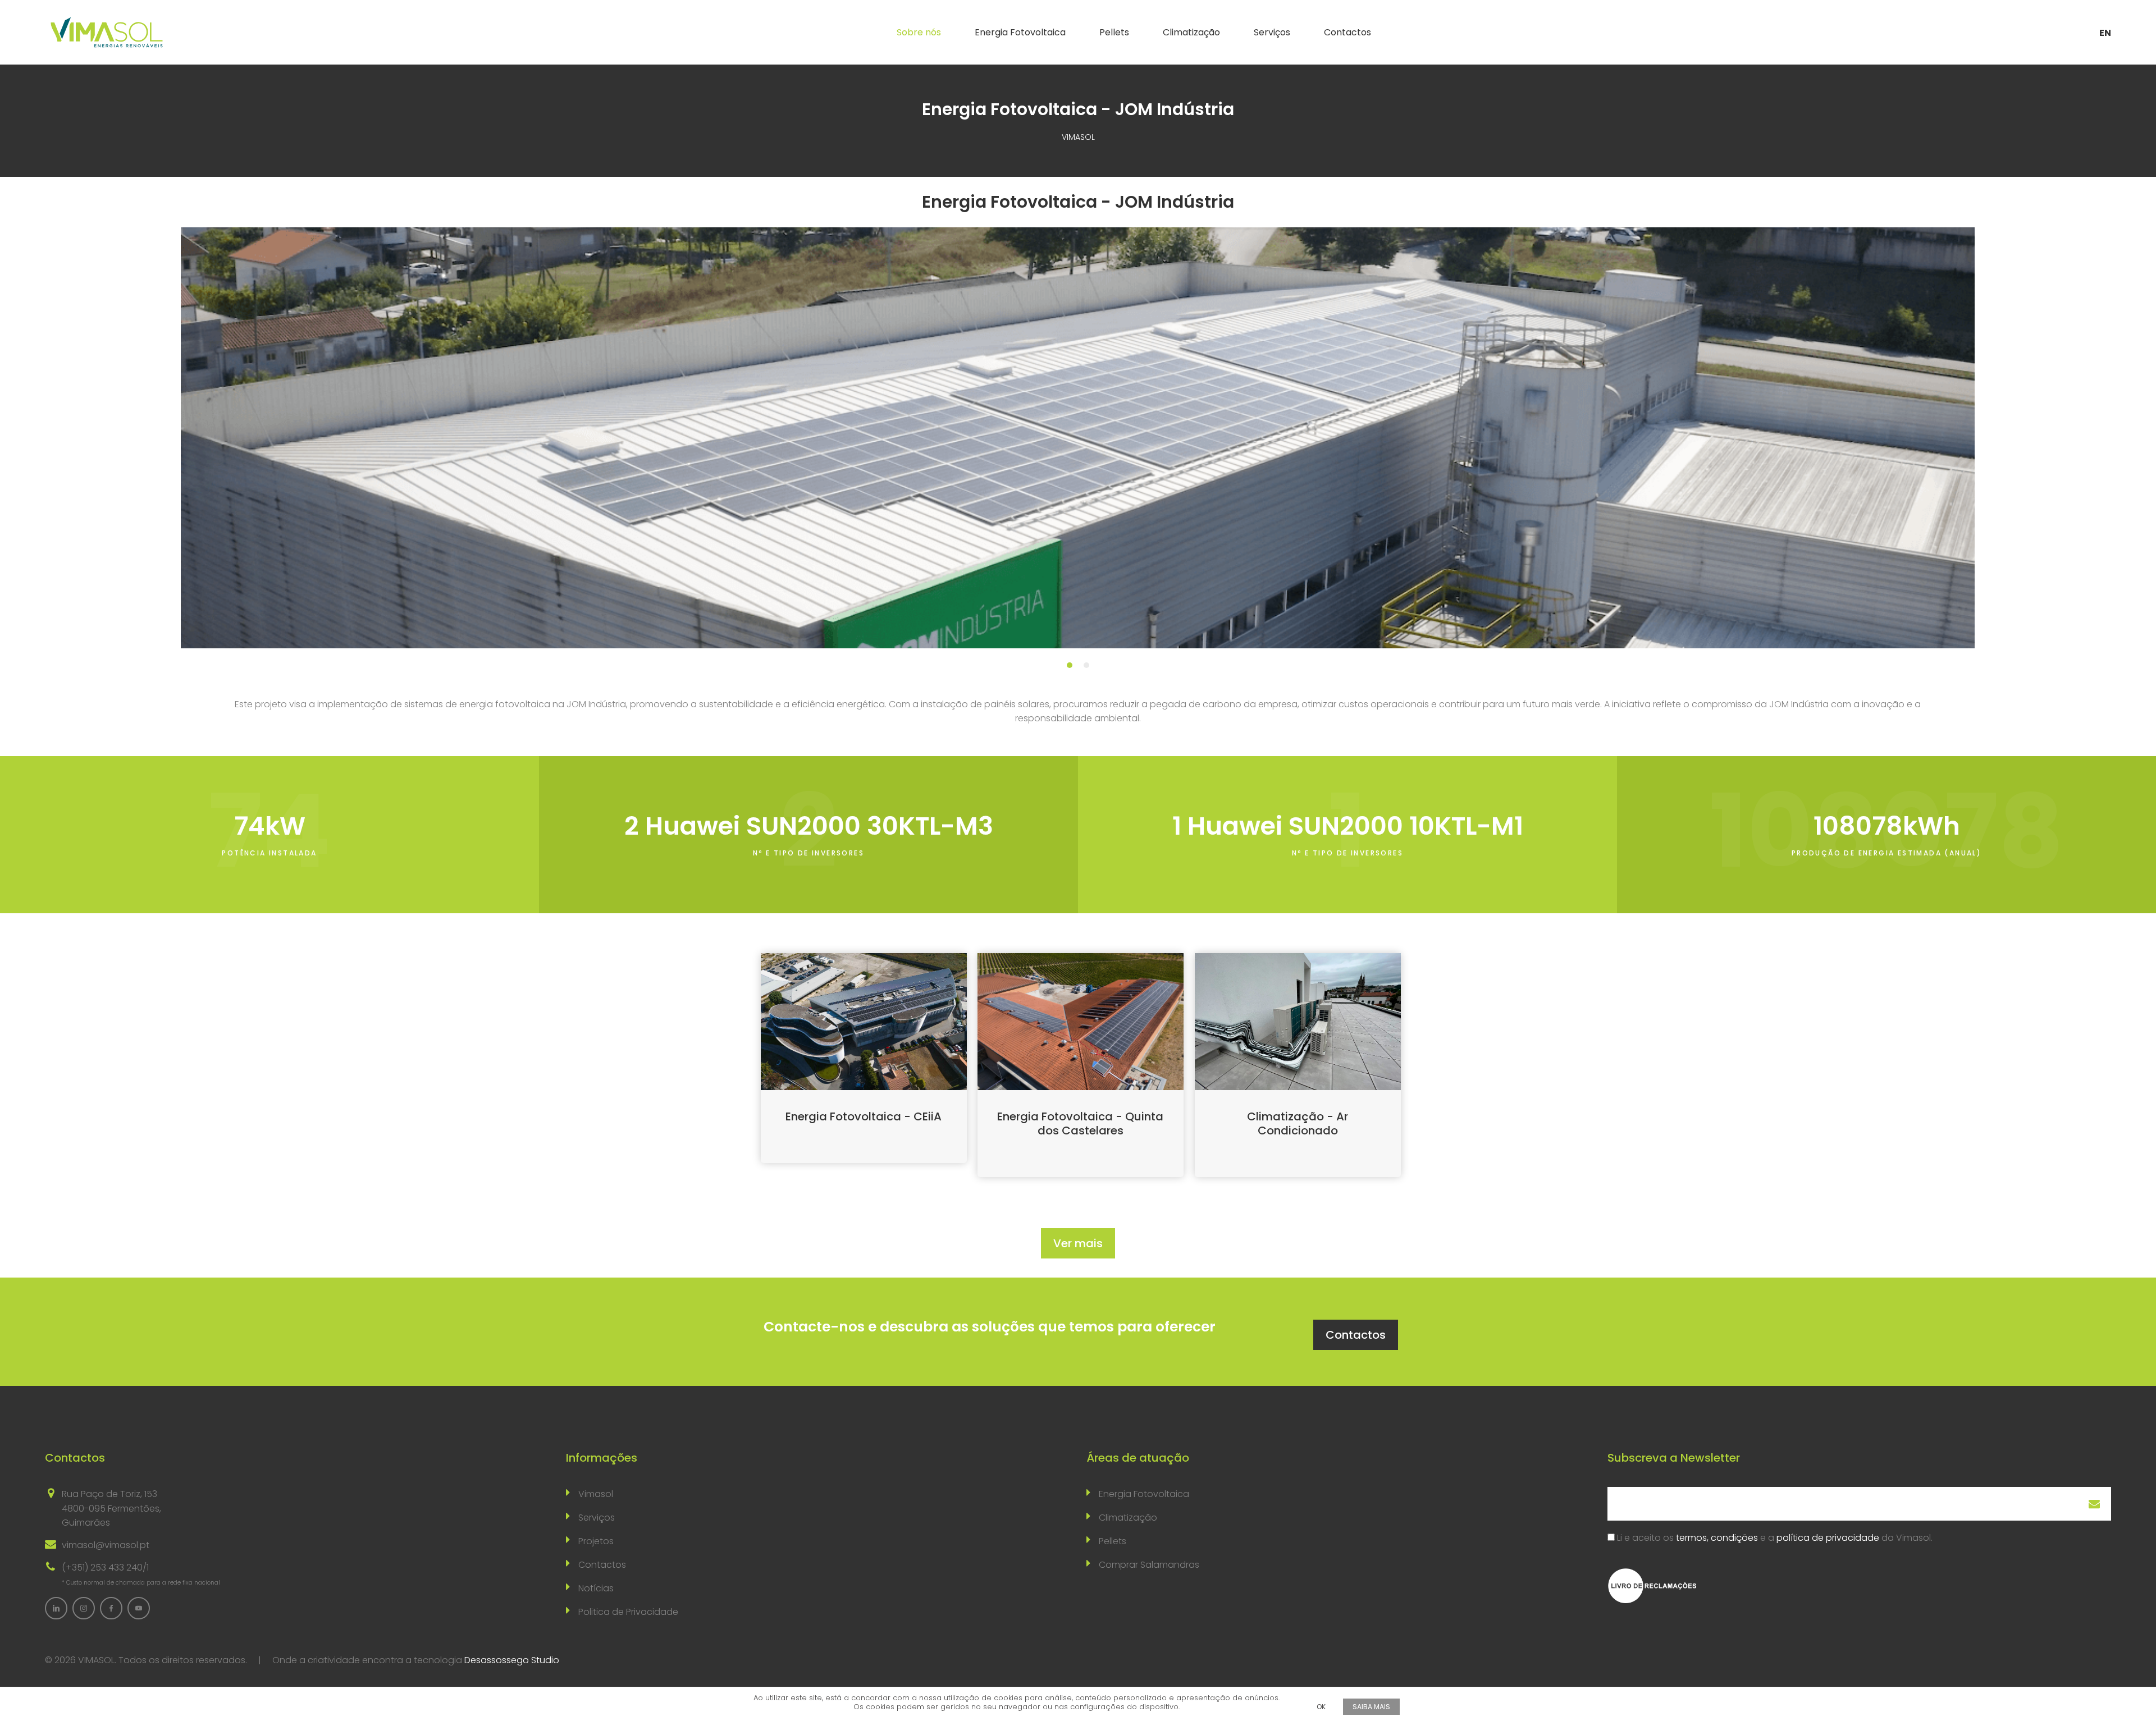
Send (2094, 1504)
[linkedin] (56, 1608)
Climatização (1191, 32)
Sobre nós (919, 32)
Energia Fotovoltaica (1020, 32)
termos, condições (1717, 1538)
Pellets (1114, 32)
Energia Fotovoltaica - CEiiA (864, 1116)
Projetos (596, 1541)
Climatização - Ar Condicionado (1298, 1123)
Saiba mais (1371, 1707)
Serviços (1272, 32)
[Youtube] (139, 1608)
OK (1321, 1707)
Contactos (1347, 32)
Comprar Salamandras (1149, 1565)
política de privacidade (1828, 1538)
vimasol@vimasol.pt (106, 1545)
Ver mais (1078, 1243)
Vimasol (596, 1494)
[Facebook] (111, 1608)
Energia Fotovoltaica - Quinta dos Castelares (1080, 1123)
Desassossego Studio (512, 1660)
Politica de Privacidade (628, 1612)
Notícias (596, 1588)
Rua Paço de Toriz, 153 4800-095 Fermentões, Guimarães (111, 1508)
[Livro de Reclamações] (1652, 1585)
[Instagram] (84, 1608)
